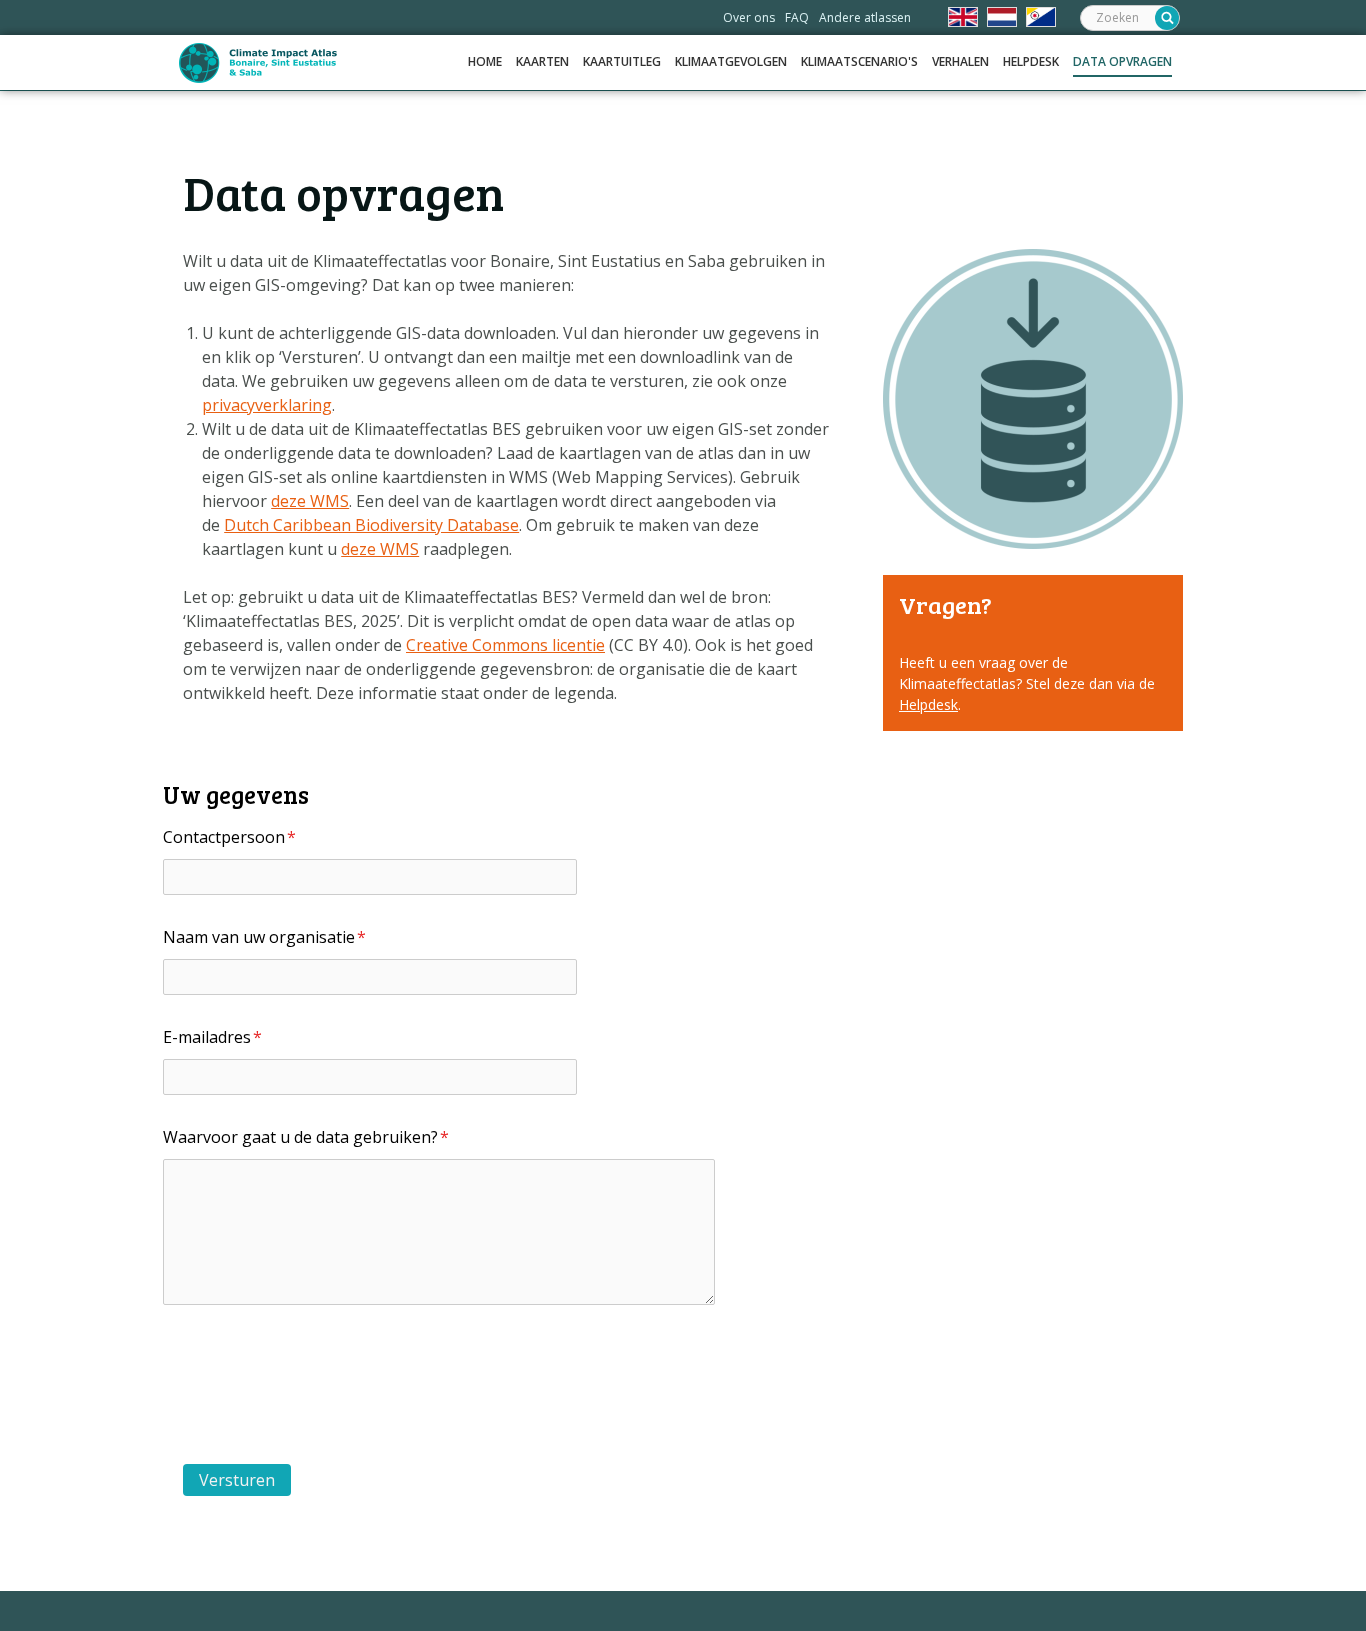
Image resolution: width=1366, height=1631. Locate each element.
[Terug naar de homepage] (259, 63)
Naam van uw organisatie (264, 937)
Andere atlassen (865, 17)
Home (485, 61)
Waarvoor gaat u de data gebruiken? (306, 1137)
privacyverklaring (267, 405)
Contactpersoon (229, 837)
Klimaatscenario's (859, 61)
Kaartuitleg (622, 61)
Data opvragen (1122, 61)
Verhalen (960, 61)
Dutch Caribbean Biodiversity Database (371, 525)
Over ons (749, 17)
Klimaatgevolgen (731, 61)
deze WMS (310, 501)
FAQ (797, 17)
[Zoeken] (1167, 18)
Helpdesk (1031, 61)
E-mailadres (212, 1037)
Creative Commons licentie (505, 645)
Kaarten (542, 61)
